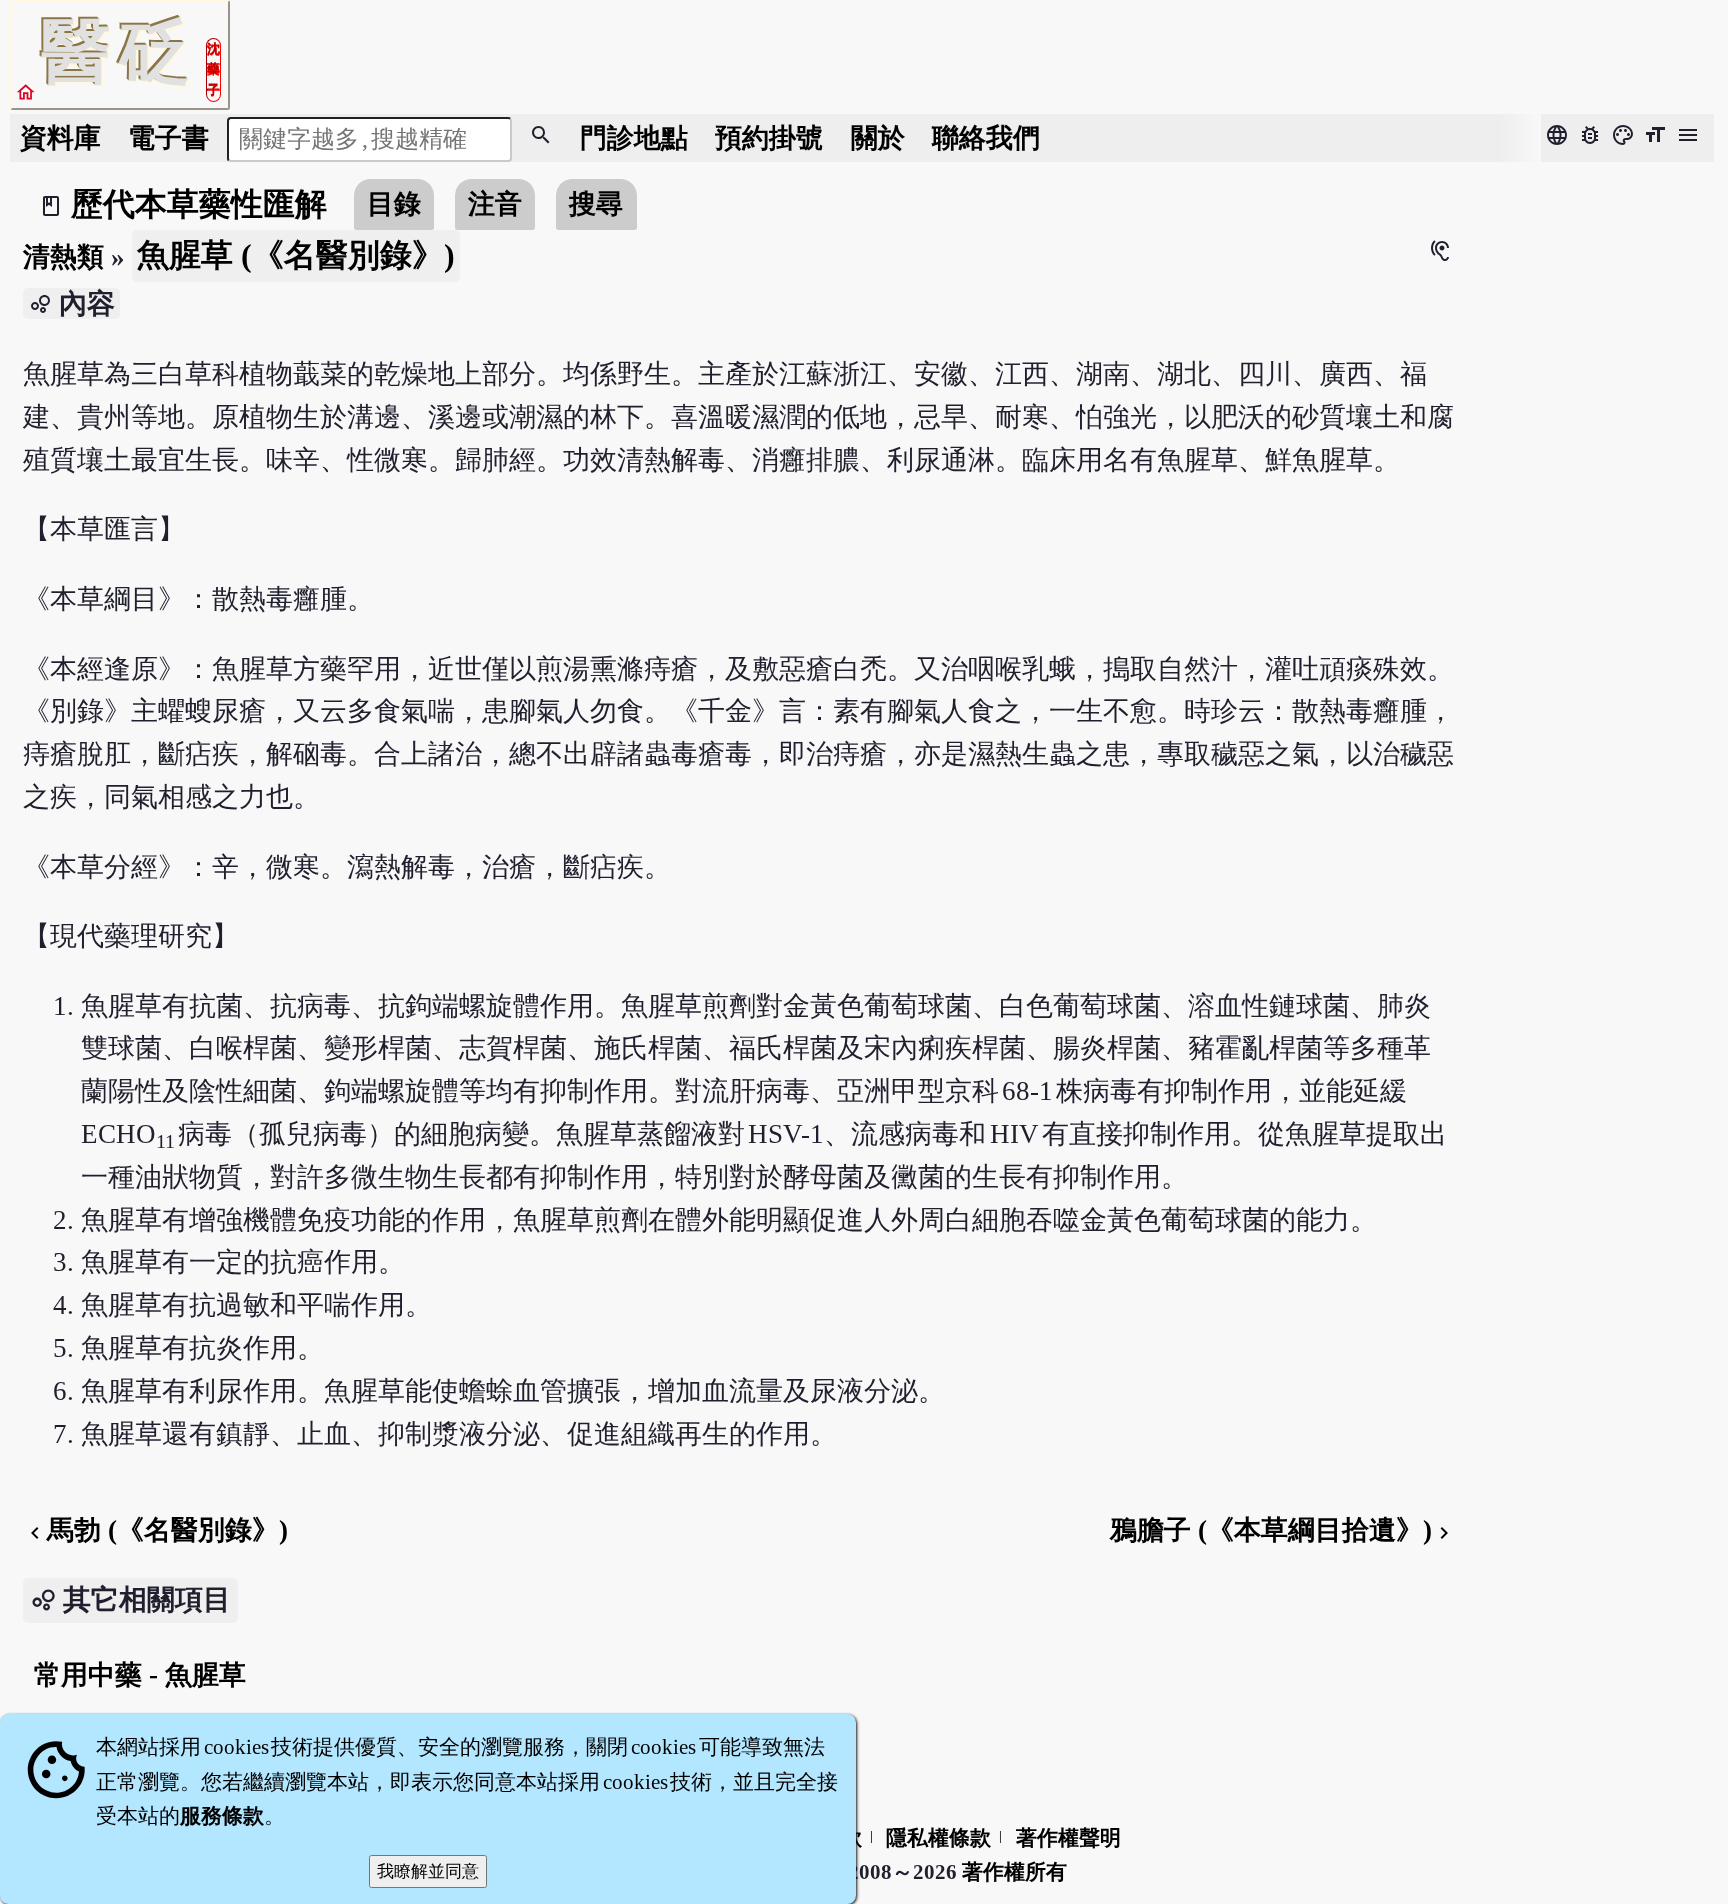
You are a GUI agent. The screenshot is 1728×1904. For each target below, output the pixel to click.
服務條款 (222, 1816)
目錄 (394, 204)
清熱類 (63, 257)
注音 (495, 204)
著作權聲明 (1068, 1838)
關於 (878, 138)
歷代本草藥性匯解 (199, 204)
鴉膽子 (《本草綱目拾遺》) (1283, 1530)
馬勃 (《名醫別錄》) (155, 1530)
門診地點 (634, 138)
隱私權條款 (938, 1838)
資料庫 (60, 138)
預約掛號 (769, 138)
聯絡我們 (986, 138)
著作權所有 (1014, 1872)
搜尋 (596, 204)
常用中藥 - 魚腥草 (140, 1675)
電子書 (168, 138)
